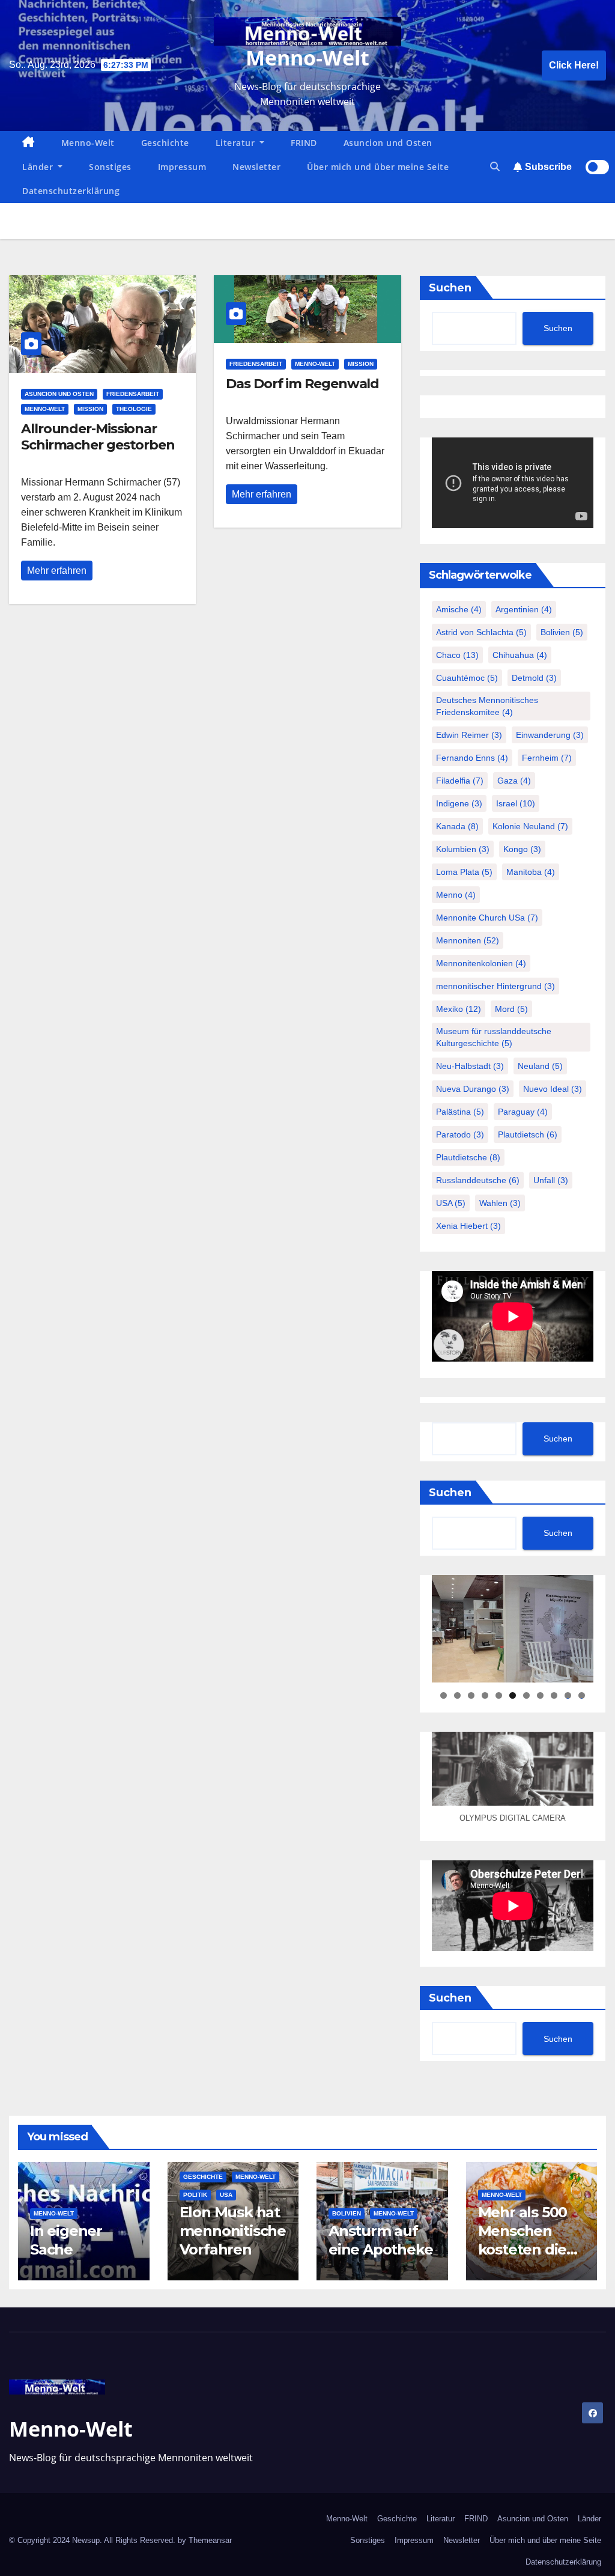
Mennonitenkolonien (481, 963)
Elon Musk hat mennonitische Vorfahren (233, 2231)
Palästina (460, 1112)
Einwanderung (550, 735)
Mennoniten (468, 940)
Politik (195, 2195)
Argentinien (524, 609)
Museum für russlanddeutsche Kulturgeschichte (494, 1037)
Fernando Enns (472, 758)
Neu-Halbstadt (470, 1066)
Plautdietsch (528, 1134)
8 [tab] (540, 1695)
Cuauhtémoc (467, 678)
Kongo (522, 849)
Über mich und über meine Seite (378, 167)
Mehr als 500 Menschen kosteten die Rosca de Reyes (523, 2250)
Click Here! (574, 65)
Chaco (457, 655)
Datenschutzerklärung (71, 191)
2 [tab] (457, 1695)
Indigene (459, 803)
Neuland (540, 1066)
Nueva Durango (473, 1089)
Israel (516, 803)
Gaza (514, 781)
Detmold (534, 678)
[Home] (29, 143)
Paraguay (523, 1112)
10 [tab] (568, 1695)
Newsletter (256, 167)
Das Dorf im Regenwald (302, 384)
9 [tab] (554, 1695)
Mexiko (459, 1009)
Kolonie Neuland (530, 826)
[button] (495, 167)
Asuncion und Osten (388, 143)
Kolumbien (463, 849)
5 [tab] (499, 1695)
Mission (90, 409)
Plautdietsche (468, 1157)
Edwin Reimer (469, 735)
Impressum (182, 167)
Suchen (450, 288)
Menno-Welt (307, 58)
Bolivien (562, 632)
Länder (39, 167)
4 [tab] (485, 1695)
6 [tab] (513, 1695)
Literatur (237, 143)
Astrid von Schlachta (481, 632)
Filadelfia (460, 781)
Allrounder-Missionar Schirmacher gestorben (98, 437)
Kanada (457, 826)
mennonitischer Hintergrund (495, 986)
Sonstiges (110, 167)
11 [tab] (582, 1695)
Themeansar (210, 2540)
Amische (459, 609)
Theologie (134, 409)
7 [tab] (526, 1695)
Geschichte (165, 143)
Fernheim (547, 758)
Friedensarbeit (133, 394)
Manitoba (531, 872)
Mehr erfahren (57, 571)
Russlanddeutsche (478, 1180)
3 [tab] (471, 1695)
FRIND (304, 143)
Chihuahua (520, 655)
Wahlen (500, 1203)
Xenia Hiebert (468, 1226)
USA (451, 1203)
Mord (511, 1009)
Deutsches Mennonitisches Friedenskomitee (487, 706)
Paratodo (460, 1134)
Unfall (551, 1180)
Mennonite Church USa (487, 918)
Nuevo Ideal (553, 1089)
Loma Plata (464, 872)
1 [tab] (444, 1695)
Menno (456, 895)
